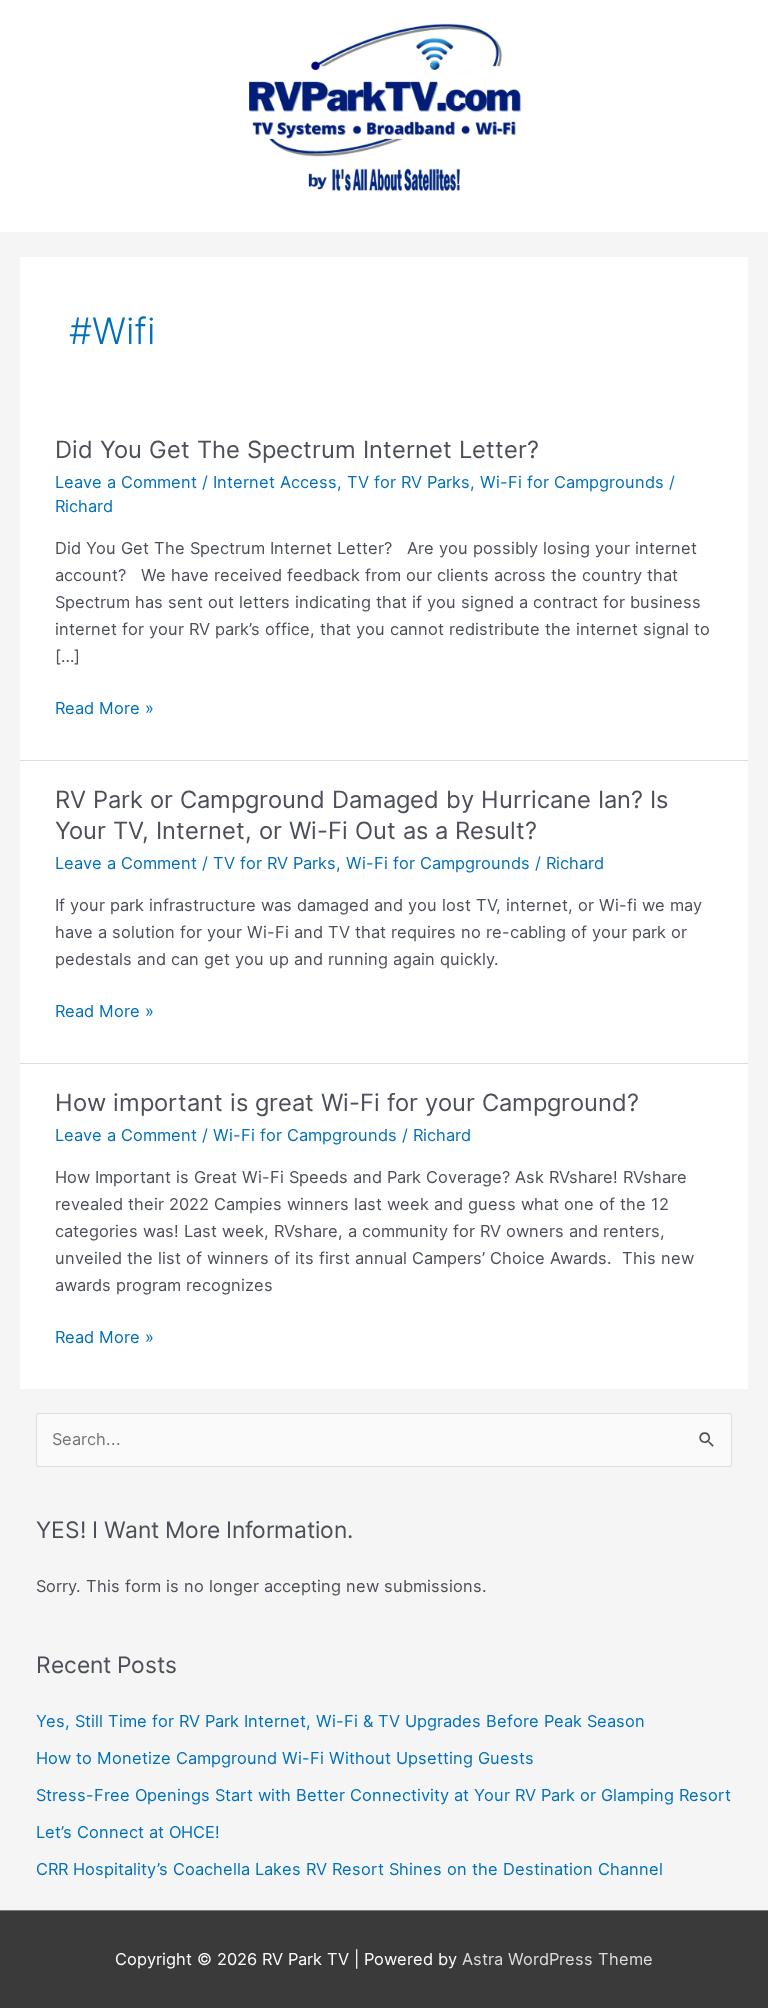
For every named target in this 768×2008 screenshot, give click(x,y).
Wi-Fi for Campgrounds (572, 482)
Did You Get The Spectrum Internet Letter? (297, 449)
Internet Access (275, 482)
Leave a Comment (126, 482)
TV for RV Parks (408, 482)
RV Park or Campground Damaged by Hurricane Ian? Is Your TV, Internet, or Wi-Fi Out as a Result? (361, 815)
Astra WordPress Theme (557, 1959)
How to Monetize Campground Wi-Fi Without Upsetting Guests (285, 1758)
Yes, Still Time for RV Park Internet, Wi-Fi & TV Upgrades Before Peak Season (340, 1721)
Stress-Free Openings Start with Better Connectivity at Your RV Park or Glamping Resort (383, 1795)
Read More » (104, 709)
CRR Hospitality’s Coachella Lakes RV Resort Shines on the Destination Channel (349, 1869)
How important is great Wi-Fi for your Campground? (347, 1102)
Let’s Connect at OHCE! (128, 1832)
